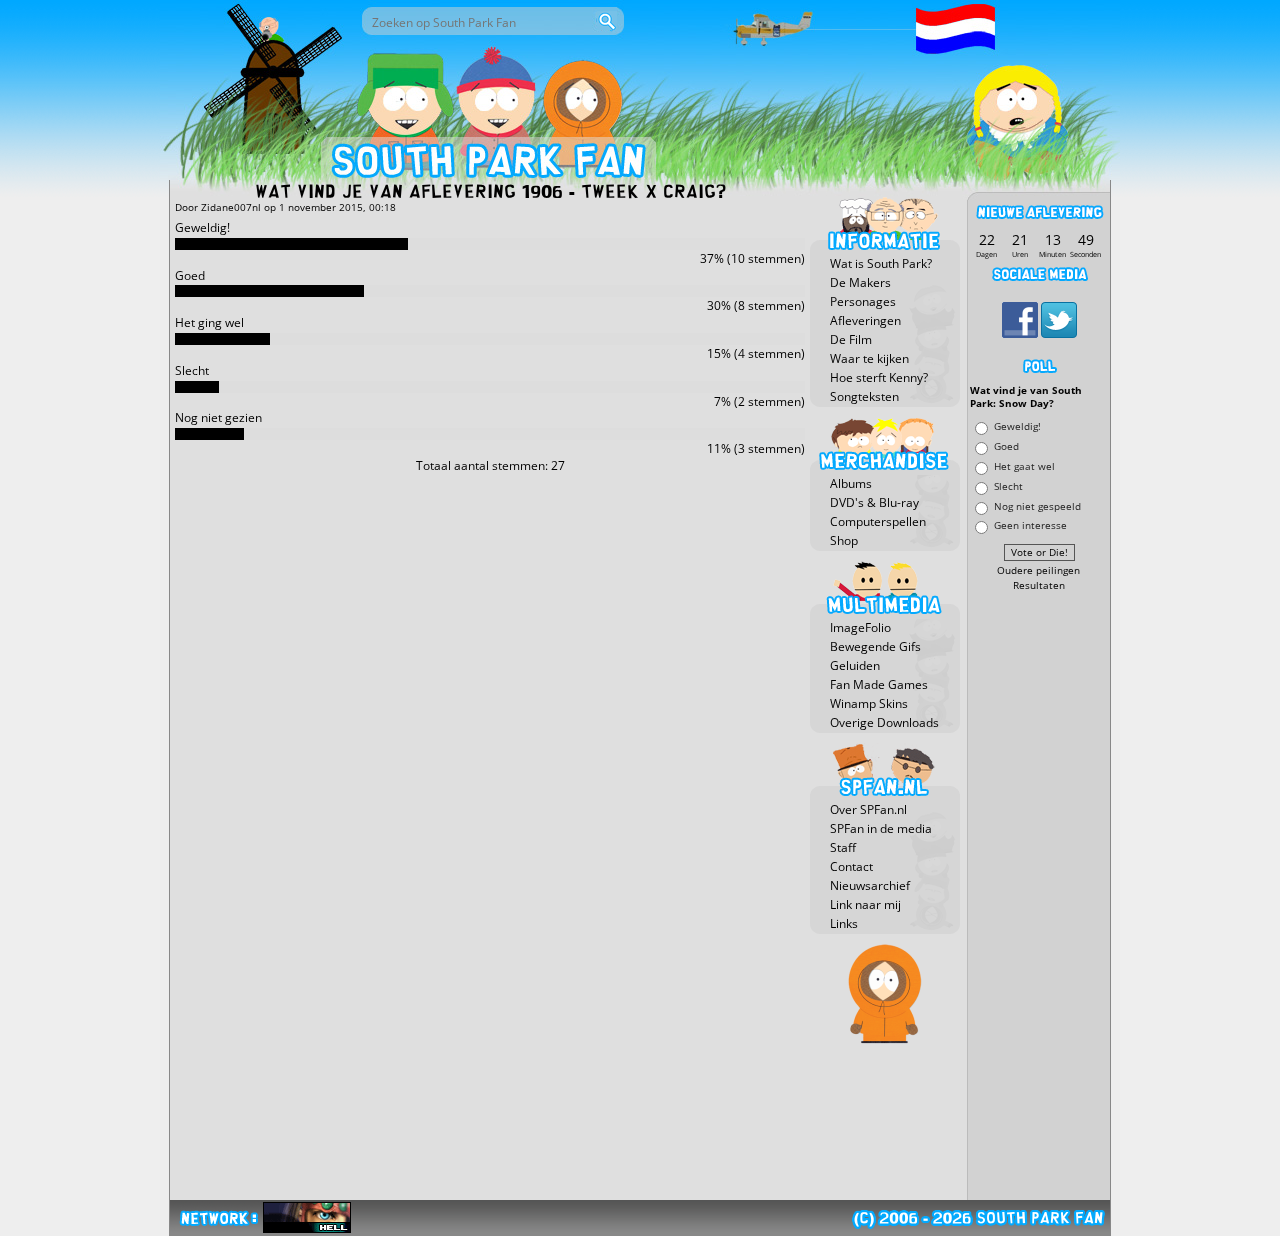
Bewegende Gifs (875, 646)
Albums (851, 483)
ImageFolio (860, 627)
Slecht (1008, 485)
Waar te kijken (869, 358)
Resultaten (1039, 585)
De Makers (860, 282)
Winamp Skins (869, 703)
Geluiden (855, 665)
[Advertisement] (1039, 897)
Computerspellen (878, 521)
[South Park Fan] (487, 165)
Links (844, 923)
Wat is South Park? (881, 263)
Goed (1006, 446)
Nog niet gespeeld (1037, 505)
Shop (844, 540)
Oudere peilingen (1038, 570)
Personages (863, 301)
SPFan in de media (881, 828)
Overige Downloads (884, 722)
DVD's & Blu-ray (874, 502)
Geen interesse (1030, 525)
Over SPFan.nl (868, 809)
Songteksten (864, 396)
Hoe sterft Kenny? (879, 377)
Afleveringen (865, 320)
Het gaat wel (1024, 465)
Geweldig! (1017, 426)
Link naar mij (865, 904)
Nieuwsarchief (870, 885)
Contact (851, 866)
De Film (851, 339)
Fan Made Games (879, 684)
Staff (843, 847)
